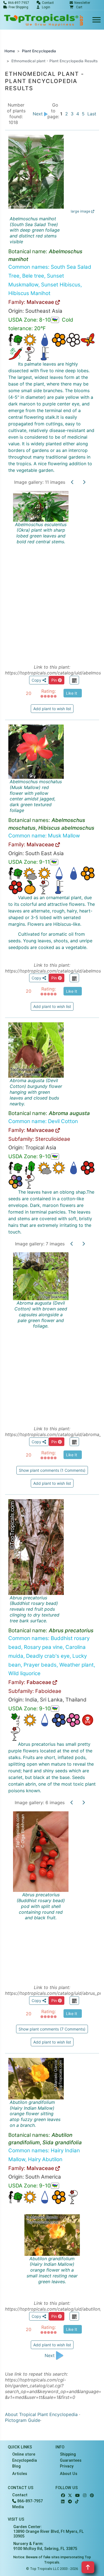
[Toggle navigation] (97, 20)
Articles (20, 2474)
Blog (17, 2466)
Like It (72, 693)
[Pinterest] (92, 2496)
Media (18, 2507)
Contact (20, 2495)
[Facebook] (63, 2496)
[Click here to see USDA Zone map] (55, 320)
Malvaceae (41, 302)
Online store (24, 2454)
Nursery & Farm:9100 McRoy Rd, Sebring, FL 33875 (45, 2546)
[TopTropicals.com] (44, 20)
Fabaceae (40, 1682)
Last (92, 114)
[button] (76, 7)
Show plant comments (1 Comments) (52, 1470)
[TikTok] (77, 2502)
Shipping (68, 2454)
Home (10, 51)
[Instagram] (85, 2496)
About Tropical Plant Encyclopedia (41, 2414)
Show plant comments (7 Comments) (52, 2029)
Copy (37, 680)
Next (38, 114)
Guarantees (71, 2460)
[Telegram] (70, 2502)
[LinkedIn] (63, 2502)
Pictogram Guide (23, 2420)
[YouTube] (77, 2496)
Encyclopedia (25, 2460)
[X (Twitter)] (70, 2496)
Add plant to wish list (52, 709)
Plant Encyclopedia (39, 51)
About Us (69, 2474)
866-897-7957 (29, 2501)
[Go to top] (88, 2567)
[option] (52, 571)
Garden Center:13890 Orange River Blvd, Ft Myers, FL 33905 (49, 2532)
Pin (55, 680)
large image (81, 211)
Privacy (67, 2466)
